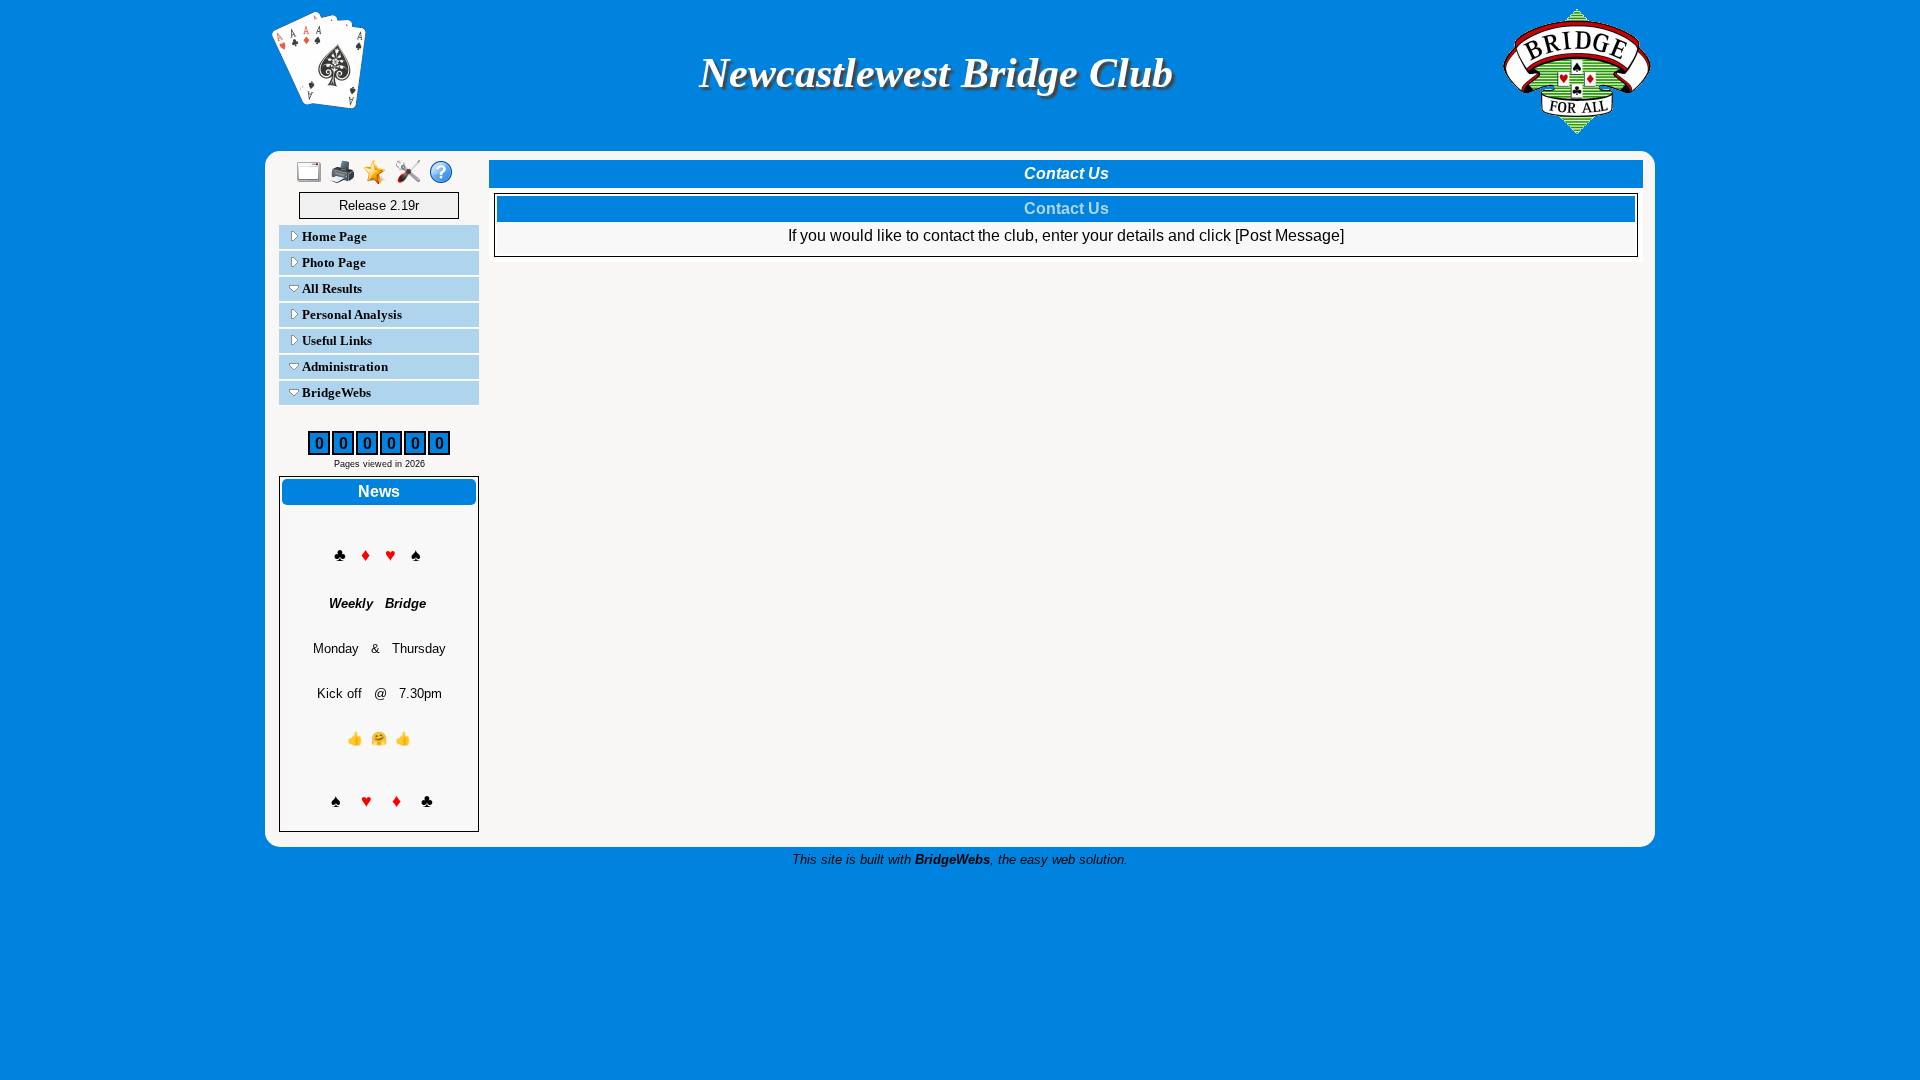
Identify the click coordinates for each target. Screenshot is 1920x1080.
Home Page (333, 236)
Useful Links (335, 340)
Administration (343, 366)
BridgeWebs (335, 392)
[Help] (445, 173)
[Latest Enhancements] (379, 173)
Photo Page (332, 262)
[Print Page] (346, 173)
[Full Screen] (313, 173)
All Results (330, 288)
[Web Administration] (412, 173)
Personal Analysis (350, 314)
